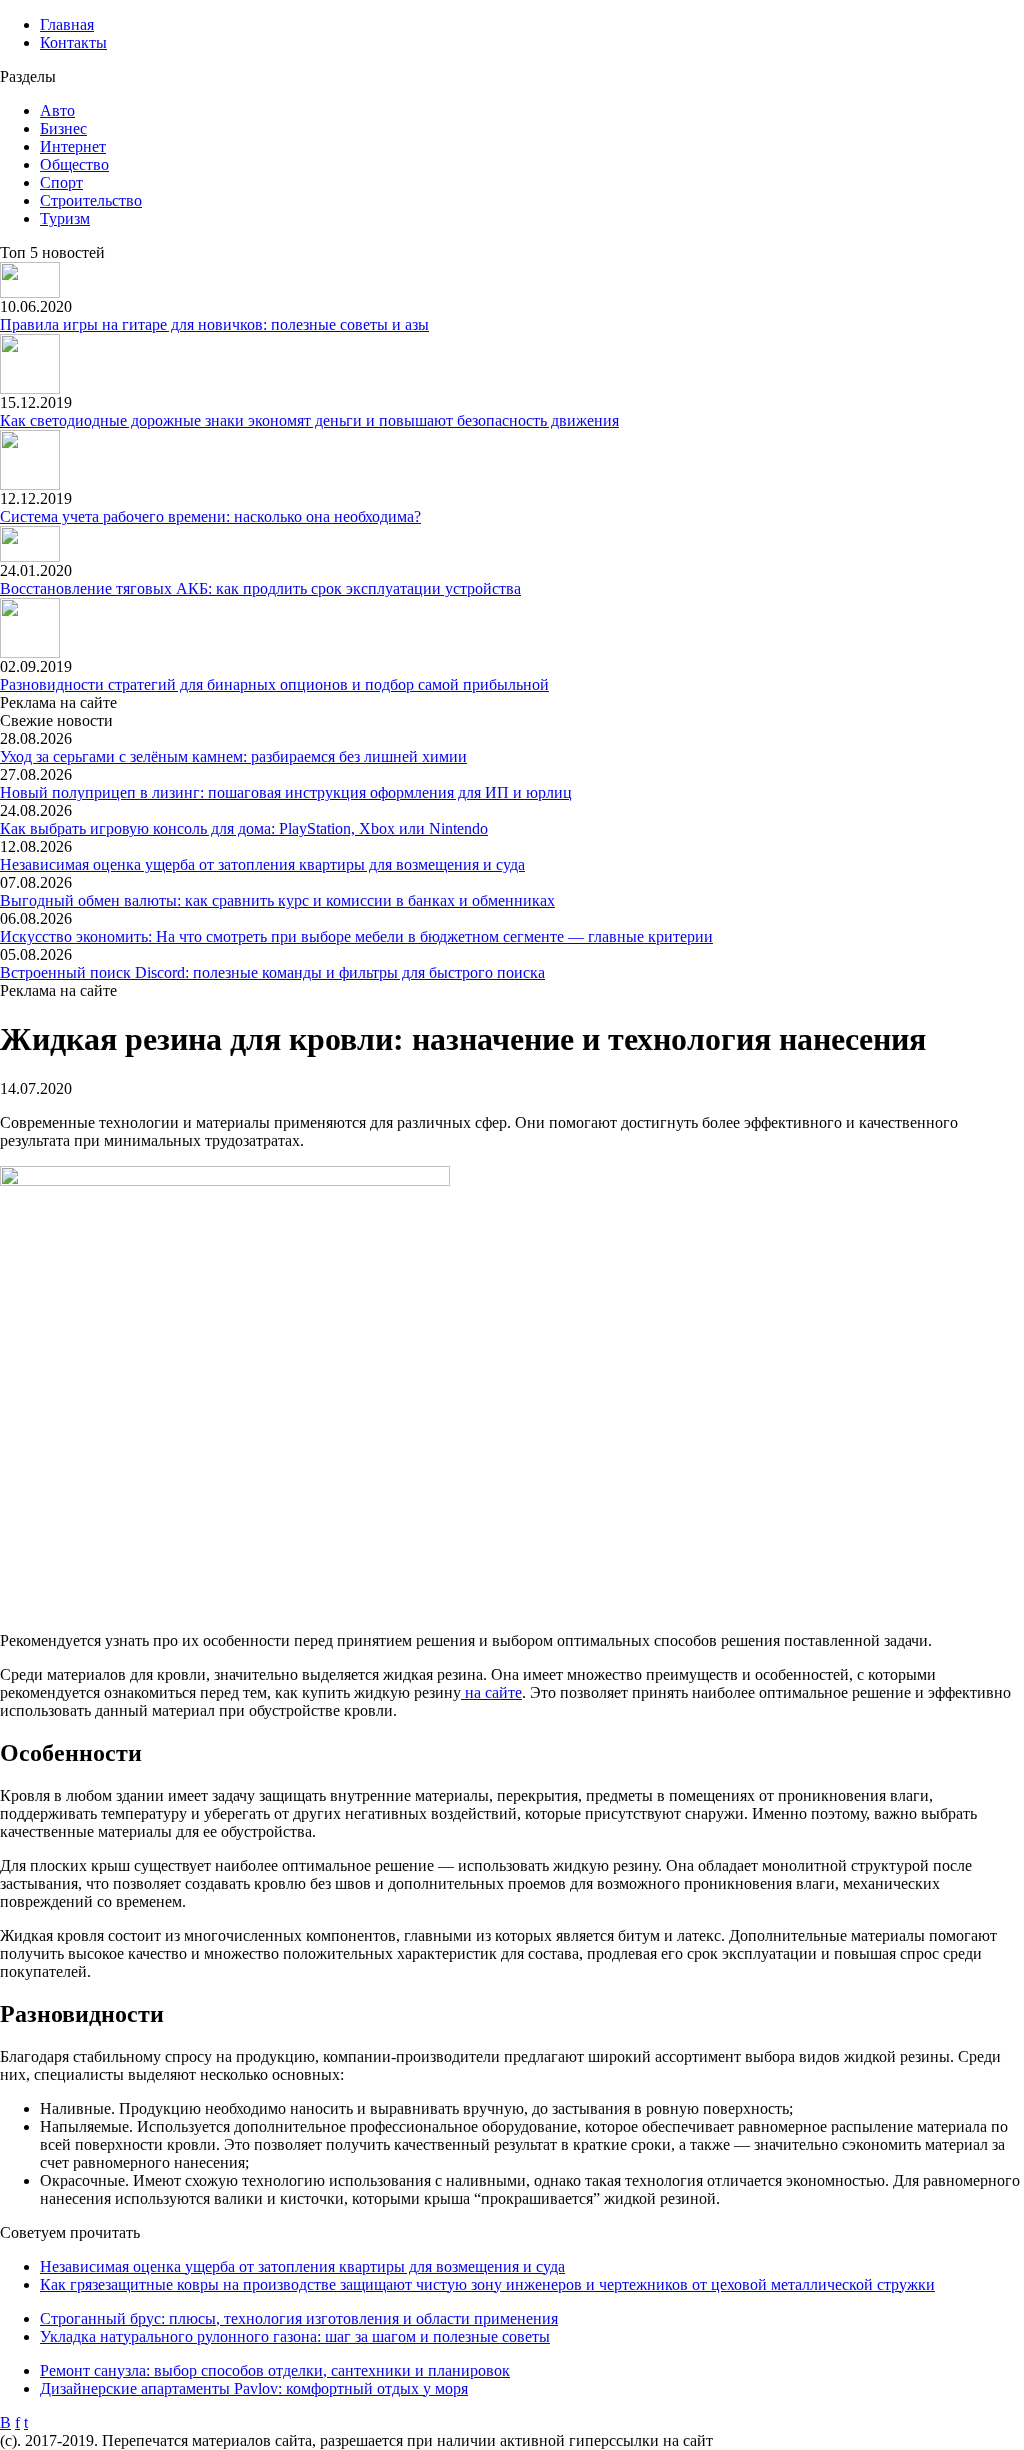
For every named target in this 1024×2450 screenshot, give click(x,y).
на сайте (491, 1692)
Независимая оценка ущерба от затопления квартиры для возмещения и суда (262, 864)
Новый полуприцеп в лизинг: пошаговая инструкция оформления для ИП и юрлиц (286, 792)
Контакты (73, 42)
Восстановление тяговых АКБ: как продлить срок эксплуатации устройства (260, 588)
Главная (67, 24)
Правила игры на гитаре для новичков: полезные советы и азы (214, 324)
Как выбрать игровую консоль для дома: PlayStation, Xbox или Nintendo (244, 828)
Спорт (61, 182)
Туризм (65, 218)
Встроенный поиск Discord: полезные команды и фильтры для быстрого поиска (272, 972)
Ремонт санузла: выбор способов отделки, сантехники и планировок (275, 2370)
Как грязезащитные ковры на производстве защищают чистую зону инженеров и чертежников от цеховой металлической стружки (487, 2284)
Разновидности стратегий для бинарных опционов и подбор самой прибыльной (274, 684)
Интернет (73, 146)
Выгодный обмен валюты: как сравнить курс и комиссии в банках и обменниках (277, 900)
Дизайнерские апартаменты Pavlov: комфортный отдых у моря (254, 2388)
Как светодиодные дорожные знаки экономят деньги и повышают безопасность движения (309, 420)
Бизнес (63, 128)
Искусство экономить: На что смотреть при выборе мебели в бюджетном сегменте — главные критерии (356, 936)
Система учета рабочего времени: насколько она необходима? (210, 516)
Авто (57, 110)
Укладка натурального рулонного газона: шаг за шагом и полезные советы (295, 2336)
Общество (74, 164)
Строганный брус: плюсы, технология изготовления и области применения (299, 2318)
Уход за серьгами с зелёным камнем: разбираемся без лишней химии (233, 756)
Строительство (91, 200)
